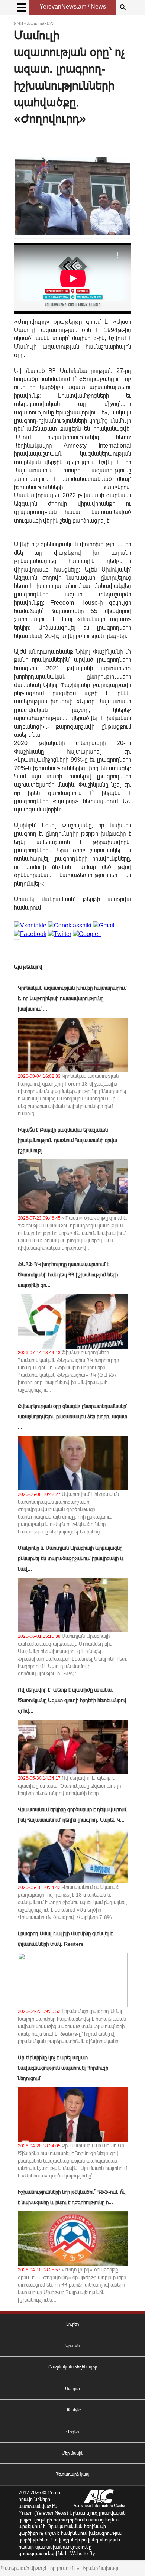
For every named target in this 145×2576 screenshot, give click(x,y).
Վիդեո (72, 2432)
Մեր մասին (72, 2453)
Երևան (72, 2346)
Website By (83, 2554)
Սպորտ (72, 2388)
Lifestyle (73, 2410)
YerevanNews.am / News (73, 6)
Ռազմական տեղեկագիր (73, 2367)
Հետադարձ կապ (73, 2474)
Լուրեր (72, 2324)
